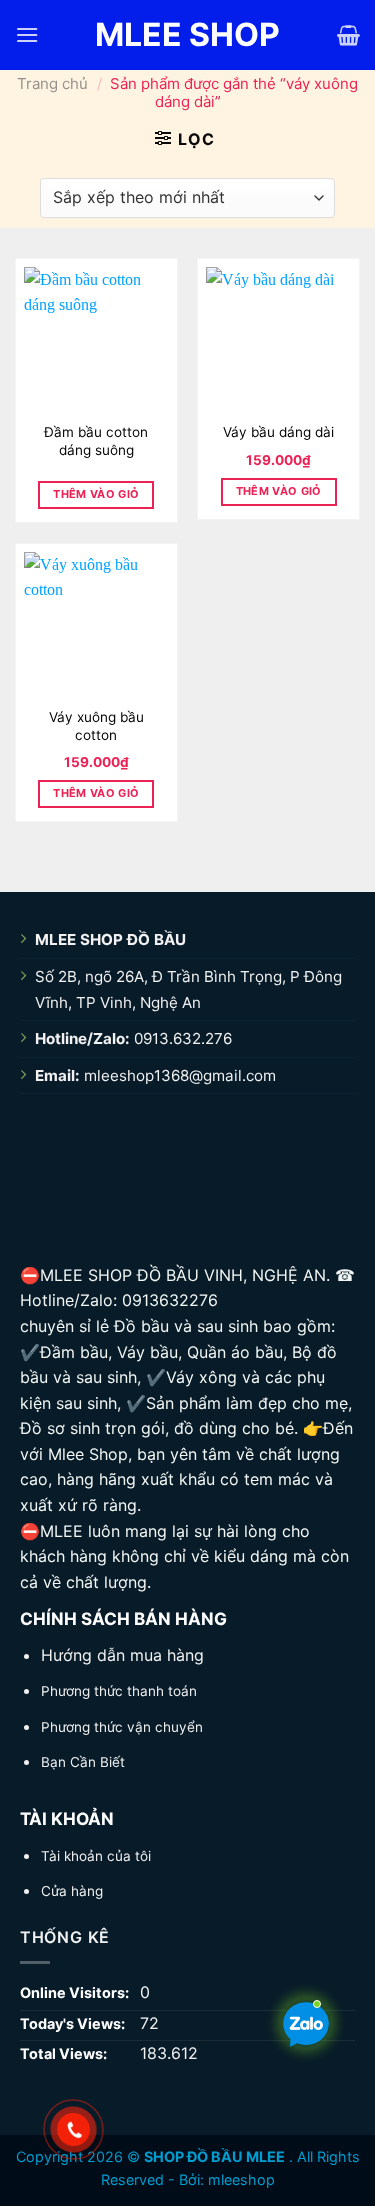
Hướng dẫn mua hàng (122, 1655)
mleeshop (241, 2179)
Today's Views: (74, 2023)
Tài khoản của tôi (96, 1856)
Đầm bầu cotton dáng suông (96, 441)
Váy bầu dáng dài (278, 432)
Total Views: (65, 2053)
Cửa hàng (72, 1891)
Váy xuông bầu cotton (96, 726)
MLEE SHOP (187, 35)
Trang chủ (52, 83)
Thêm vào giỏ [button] (279, 491)
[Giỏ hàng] (348, 35)
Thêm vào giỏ (96, 494)
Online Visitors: (76, 1992)
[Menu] (27, 34)
